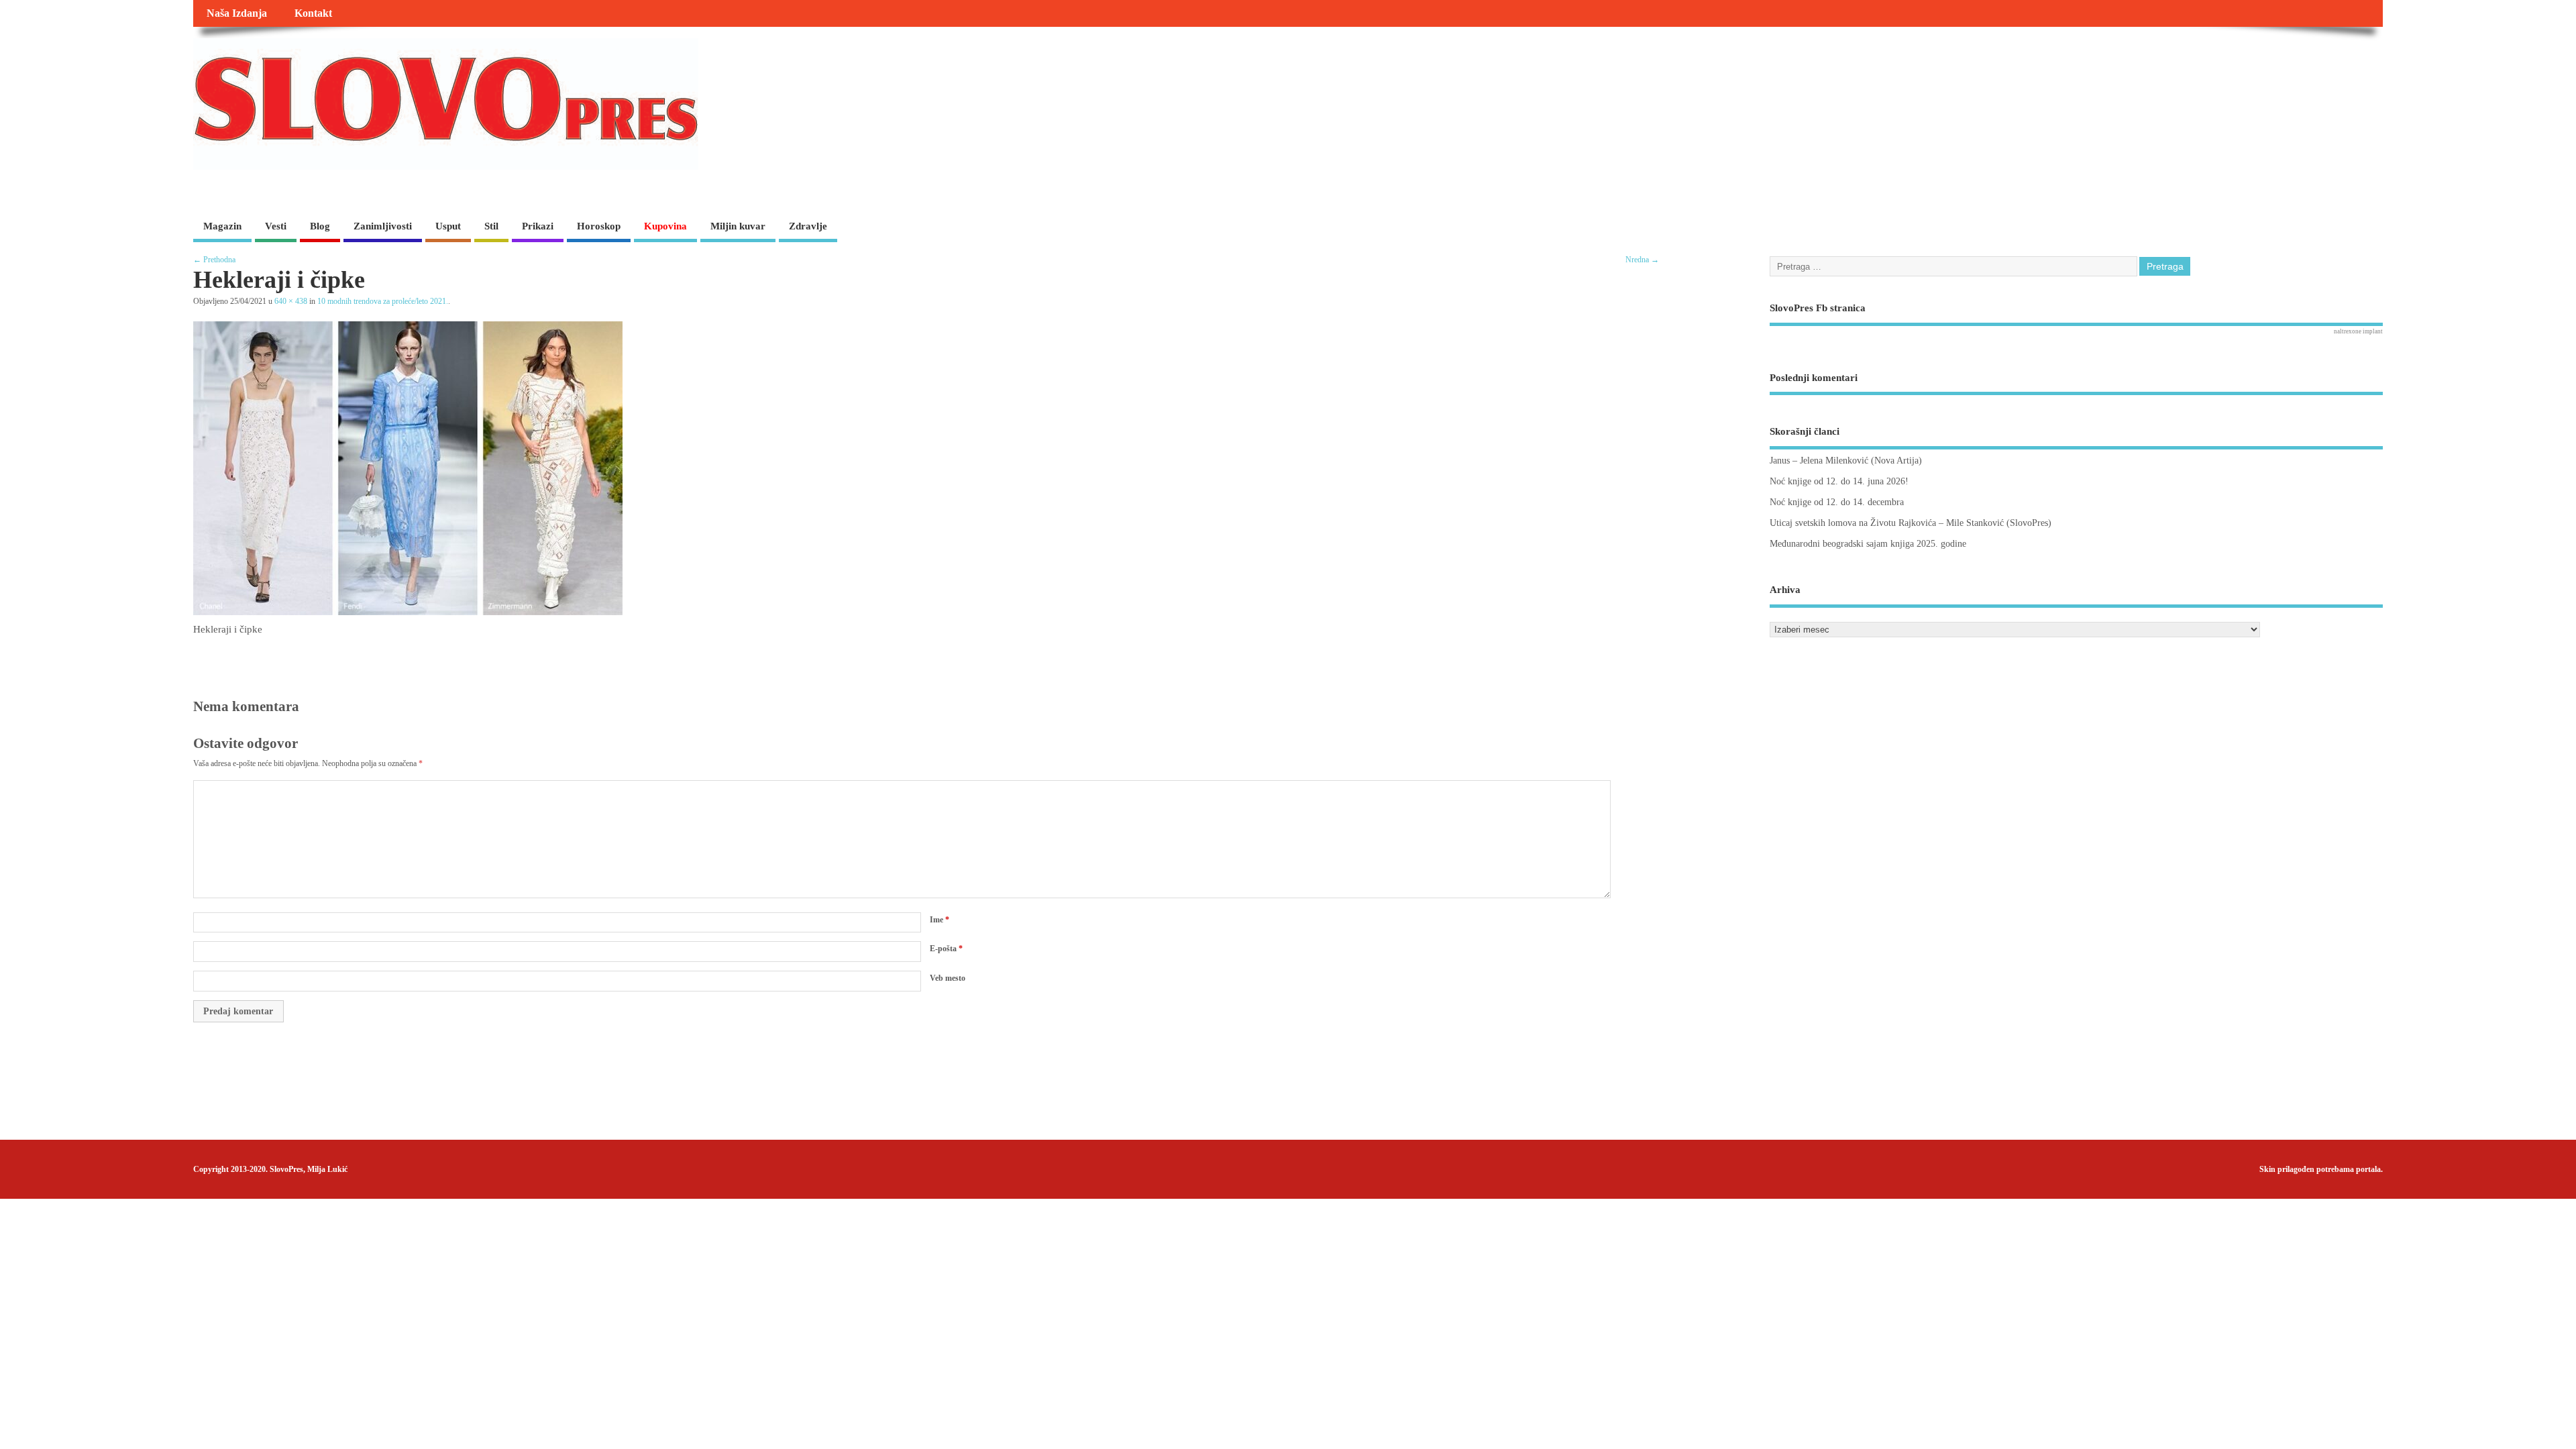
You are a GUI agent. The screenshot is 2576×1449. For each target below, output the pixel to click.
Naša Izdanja (237, 13)
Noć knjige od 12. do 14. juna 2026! (1839, 481)
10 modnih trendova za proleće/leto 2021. (383, 301)
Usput (448, 226)
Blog (320, 226)
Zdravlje (808, 226)
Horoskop (599, 226)
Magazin (222, 226)
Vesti (276, 226)
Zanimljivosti (383, 226)
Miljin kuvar (738, 226)
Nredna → (1642, 260)
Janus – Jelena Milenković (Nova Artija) (1846, 461)
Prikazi (538, 226)
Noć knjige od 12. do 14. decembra (1837, 502)
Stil (491, 226)
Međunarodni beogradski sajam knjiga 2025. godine (1868, 544)
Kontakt (313, 13)
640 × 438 (291, 301)
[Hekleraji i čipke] (408, 612)
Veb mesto (948, 978)
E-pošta (946, 949)
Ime (940, 920)
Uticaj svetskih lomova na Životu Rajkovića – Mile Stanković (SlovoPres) (1911, 523)
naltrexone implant (2358, 331)
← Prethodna (214, 260)
